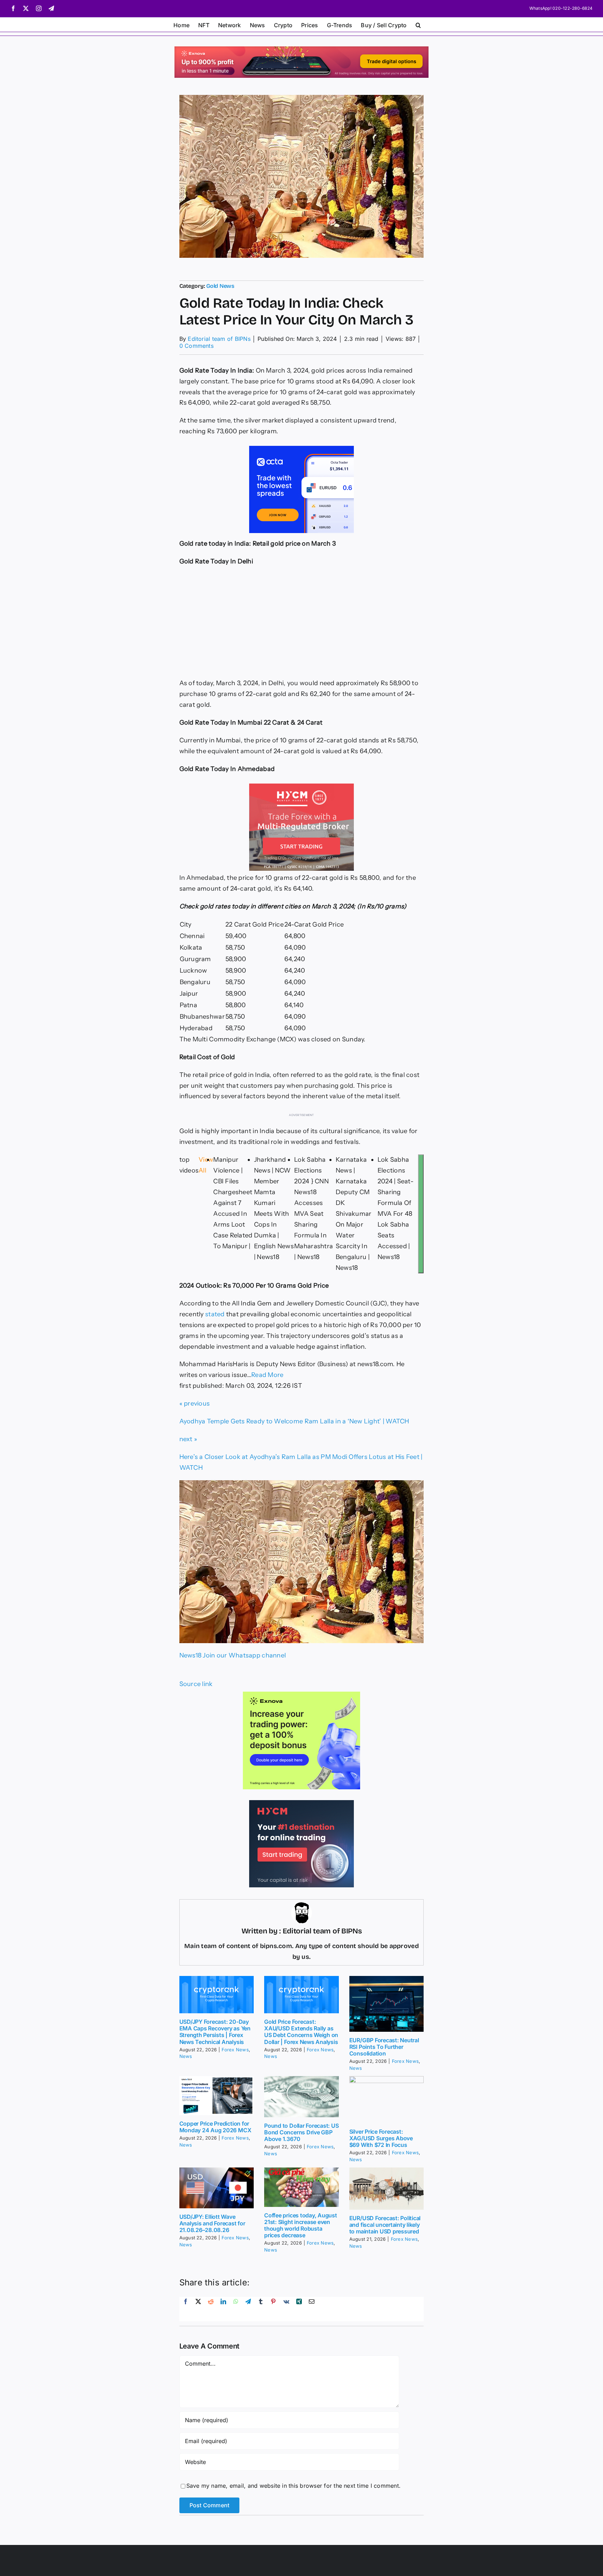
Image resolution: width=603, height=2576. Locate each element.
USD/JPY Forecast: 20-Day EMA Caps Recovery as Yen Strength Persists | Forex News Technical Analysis (215, 2032)
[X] (198, 2309)
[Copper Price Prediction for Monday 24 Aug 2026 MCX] (217, 2096)
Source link (196, 1684)
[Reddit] (211, 2309)
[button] (418, 24)
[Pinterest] (273, 2309)
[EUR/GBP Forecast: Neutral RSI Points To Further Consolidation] (387, 2004)
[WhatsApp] (236, 2309)
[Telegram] (248, 2309)
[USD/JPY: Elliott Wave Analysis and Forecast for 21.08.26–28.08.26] (217, 2188)
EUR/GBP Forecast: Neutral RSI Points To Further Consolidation (384, 2047)
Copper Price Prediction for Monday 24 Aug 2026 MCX (215, 2127)
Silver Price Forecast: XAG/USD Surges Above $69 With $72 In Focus (381, 2138)
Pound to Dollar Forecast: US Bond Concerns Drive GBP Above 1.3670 (301, 2132)
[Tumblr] (261, 2309)
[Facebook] (186, 2309)
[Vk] (286, 2309)
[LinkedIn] (223, 2309)
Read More (267, 1375)
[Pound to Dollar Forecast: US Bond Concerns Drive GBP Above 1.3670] (301, 2096)
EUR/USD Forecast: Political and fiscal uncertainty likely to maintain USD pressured (385, 2225)
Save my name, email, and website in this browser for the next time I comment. (293, 2486)
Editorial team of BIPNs (219, 339)
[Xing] (299, 2309)
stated (215, 1314)
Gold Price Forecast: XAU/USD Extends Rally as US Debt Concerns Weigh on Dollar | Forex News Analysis (301, 2032)
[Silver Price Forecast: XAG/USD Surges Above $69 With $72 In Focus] (387, 2100)
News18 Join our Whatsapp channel (233, 1655)
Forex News (235, 2050)
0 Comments (196, 346)
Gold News (220, 286)
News (186, 2056)
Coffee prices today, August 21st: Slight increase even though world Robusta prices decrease (301, 2225)
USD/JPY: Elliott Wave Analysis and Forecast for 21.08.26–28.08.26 (212, 2223)
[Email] (312, 2309)
